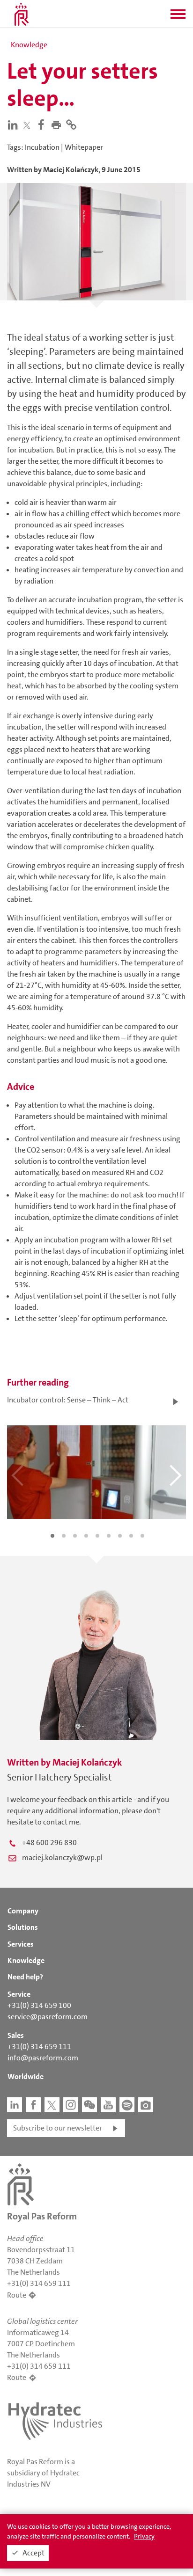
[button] (178, 17)
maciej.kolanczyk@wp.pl (62, 1857)
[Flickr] (146, 2105)
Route (17, 2295)
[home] (22, 14)
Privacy (144, 2536)
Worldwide (26, 2076)
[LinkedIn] (15, 124)
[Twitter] (29, 125)
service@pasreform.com (48, 2017)
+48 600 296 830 (49, 1843)
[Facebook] (43, 124)
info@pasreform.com (43, 2058)
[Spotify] (127, 2105)
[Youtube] (108, 2105)
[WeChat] (89, 2105)
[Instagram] (71, 2105)
